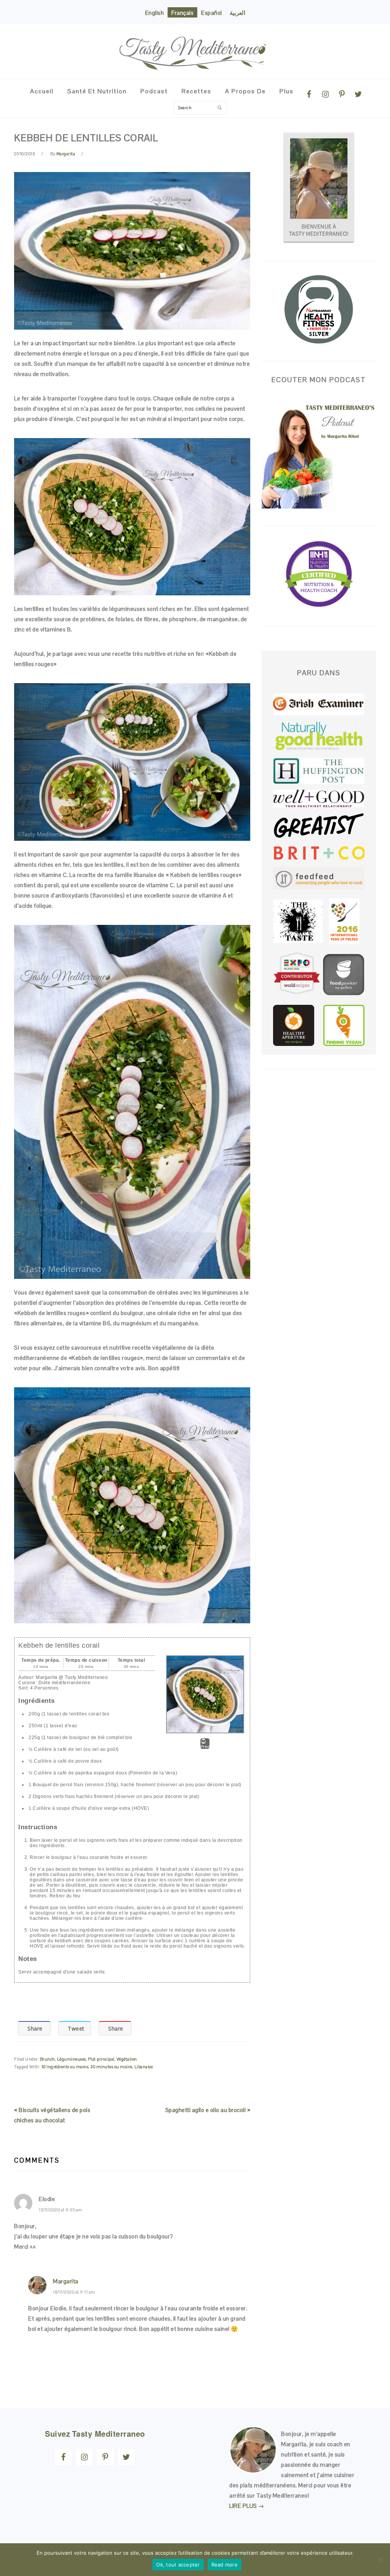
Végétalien (127, 2059)
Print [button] (205, 1747)
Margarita (66, 2281)
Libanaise (144, 2067)
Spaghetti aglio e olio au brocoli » (208, 2110)
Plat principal (101, 2059)
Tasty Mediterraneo (195, 48)
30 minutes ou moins (111, 2067)
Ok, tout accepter (178, 2565)
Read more (225, 2565)
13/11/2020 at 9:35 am (61, 2210)
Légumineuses (72, 2059)
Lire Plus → (247, 2506)
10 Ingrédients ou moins (65, 2067)
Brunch (48, 2059)
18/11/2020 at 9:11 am (74, 2292)
